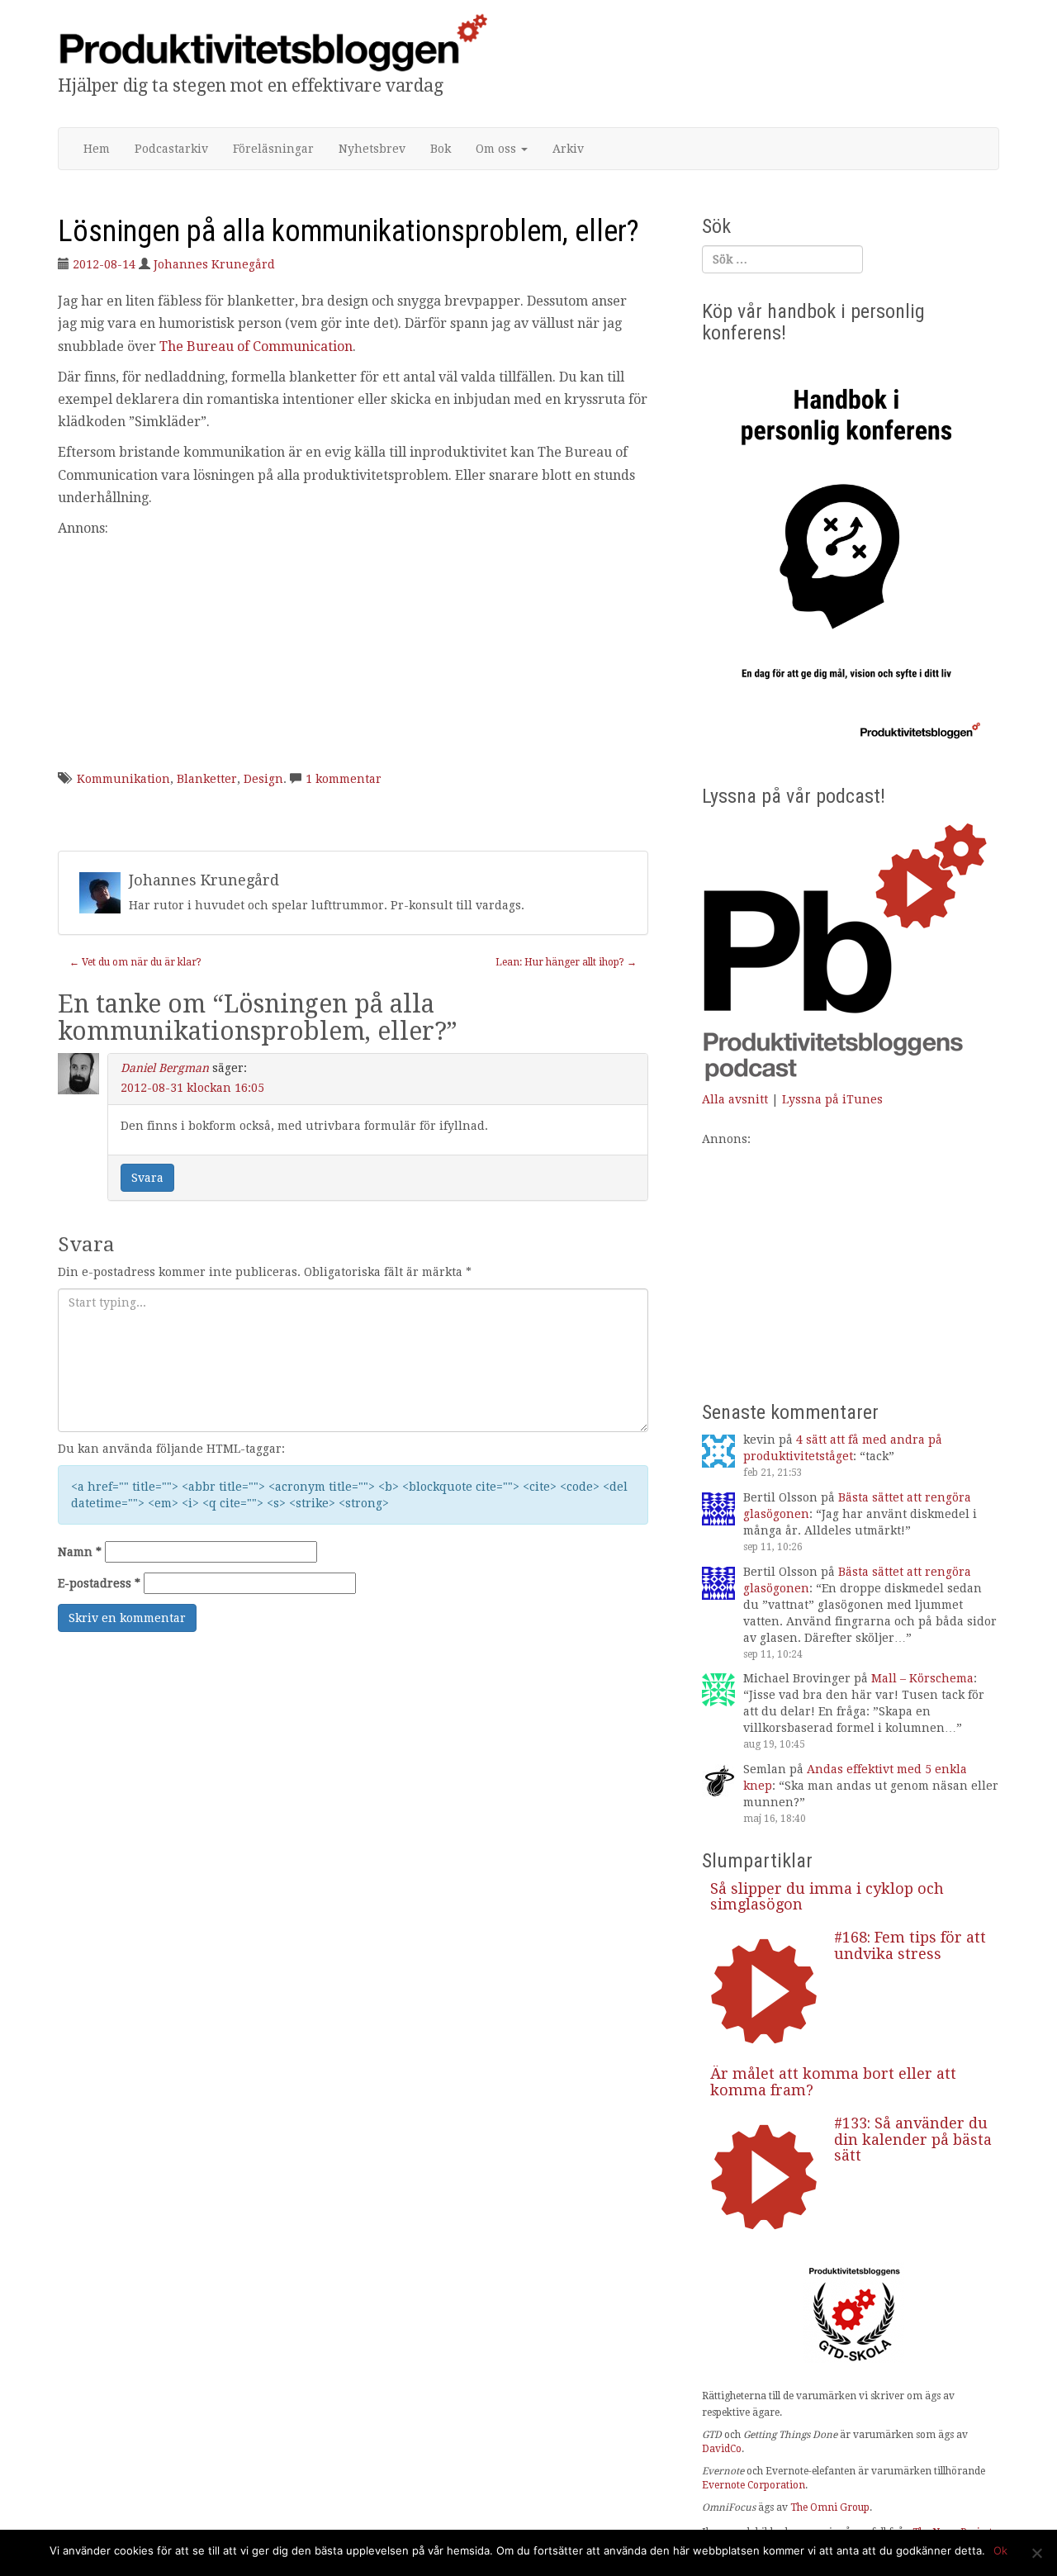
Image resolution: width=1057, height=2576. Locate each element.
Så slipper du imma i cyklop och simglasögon (827, 1897)
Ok (1000, 2550)
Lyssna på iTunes (832, 1099)
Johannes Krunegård (214, 264)
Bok (441, 149)
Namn (80, 1552)
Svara (147, 1178)
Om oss (498, 149)
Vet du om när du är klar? (135, 962)
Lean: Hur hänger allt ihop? (566, 962)
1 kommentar (344, 779)
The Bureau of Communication (256, 346)
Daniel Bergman (165, 1068)
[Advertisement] (353, 655)
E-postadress (99, 1583)
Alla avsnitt (735, 1099)
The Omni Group (830, 2507)
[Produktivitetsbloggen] (273, 42)
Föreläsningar (273, 149)
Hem (97, 149)
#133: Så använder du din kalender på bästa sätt (913, 2140)
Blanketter (207, 779)
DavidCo (722, 2449)
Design (263, 779)
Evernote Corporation (754, 2485)
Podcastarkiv (171, 149)
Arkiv (568, 149)
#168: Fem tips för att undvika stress (910, 1945)
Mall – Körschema (922, 1678)
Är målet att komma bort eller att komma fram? (833, 2082)
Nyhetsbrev (372, 149)
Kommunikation (123, 779)
